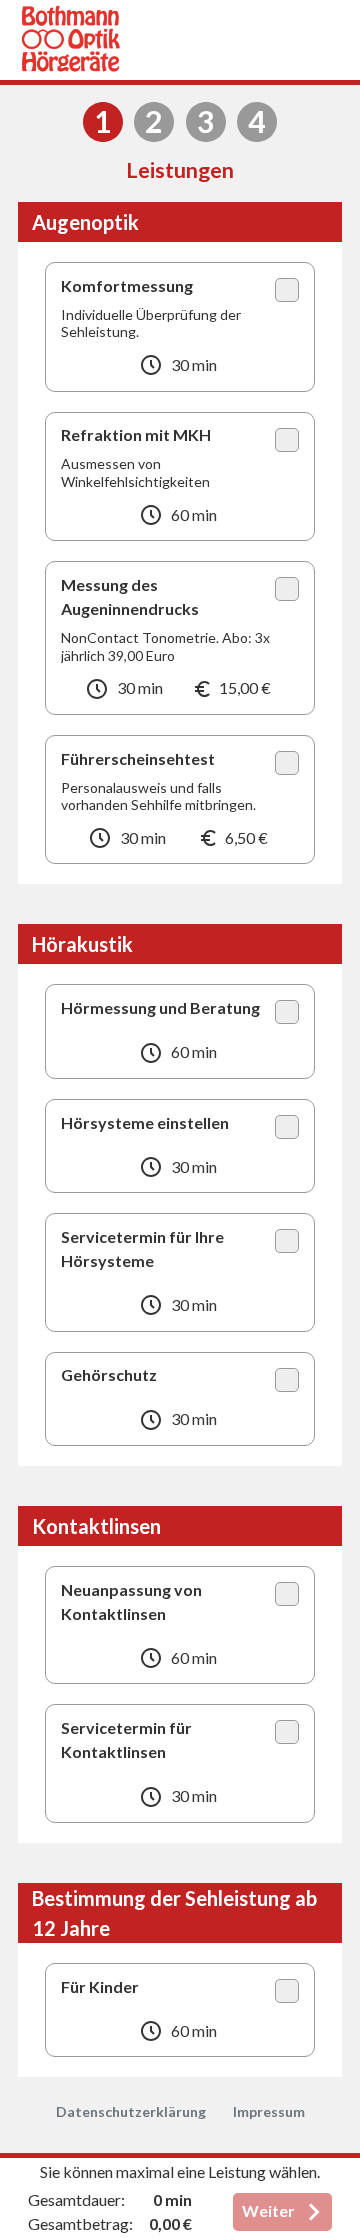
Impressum (269, 2111)
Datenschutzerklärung (131, 2111)
